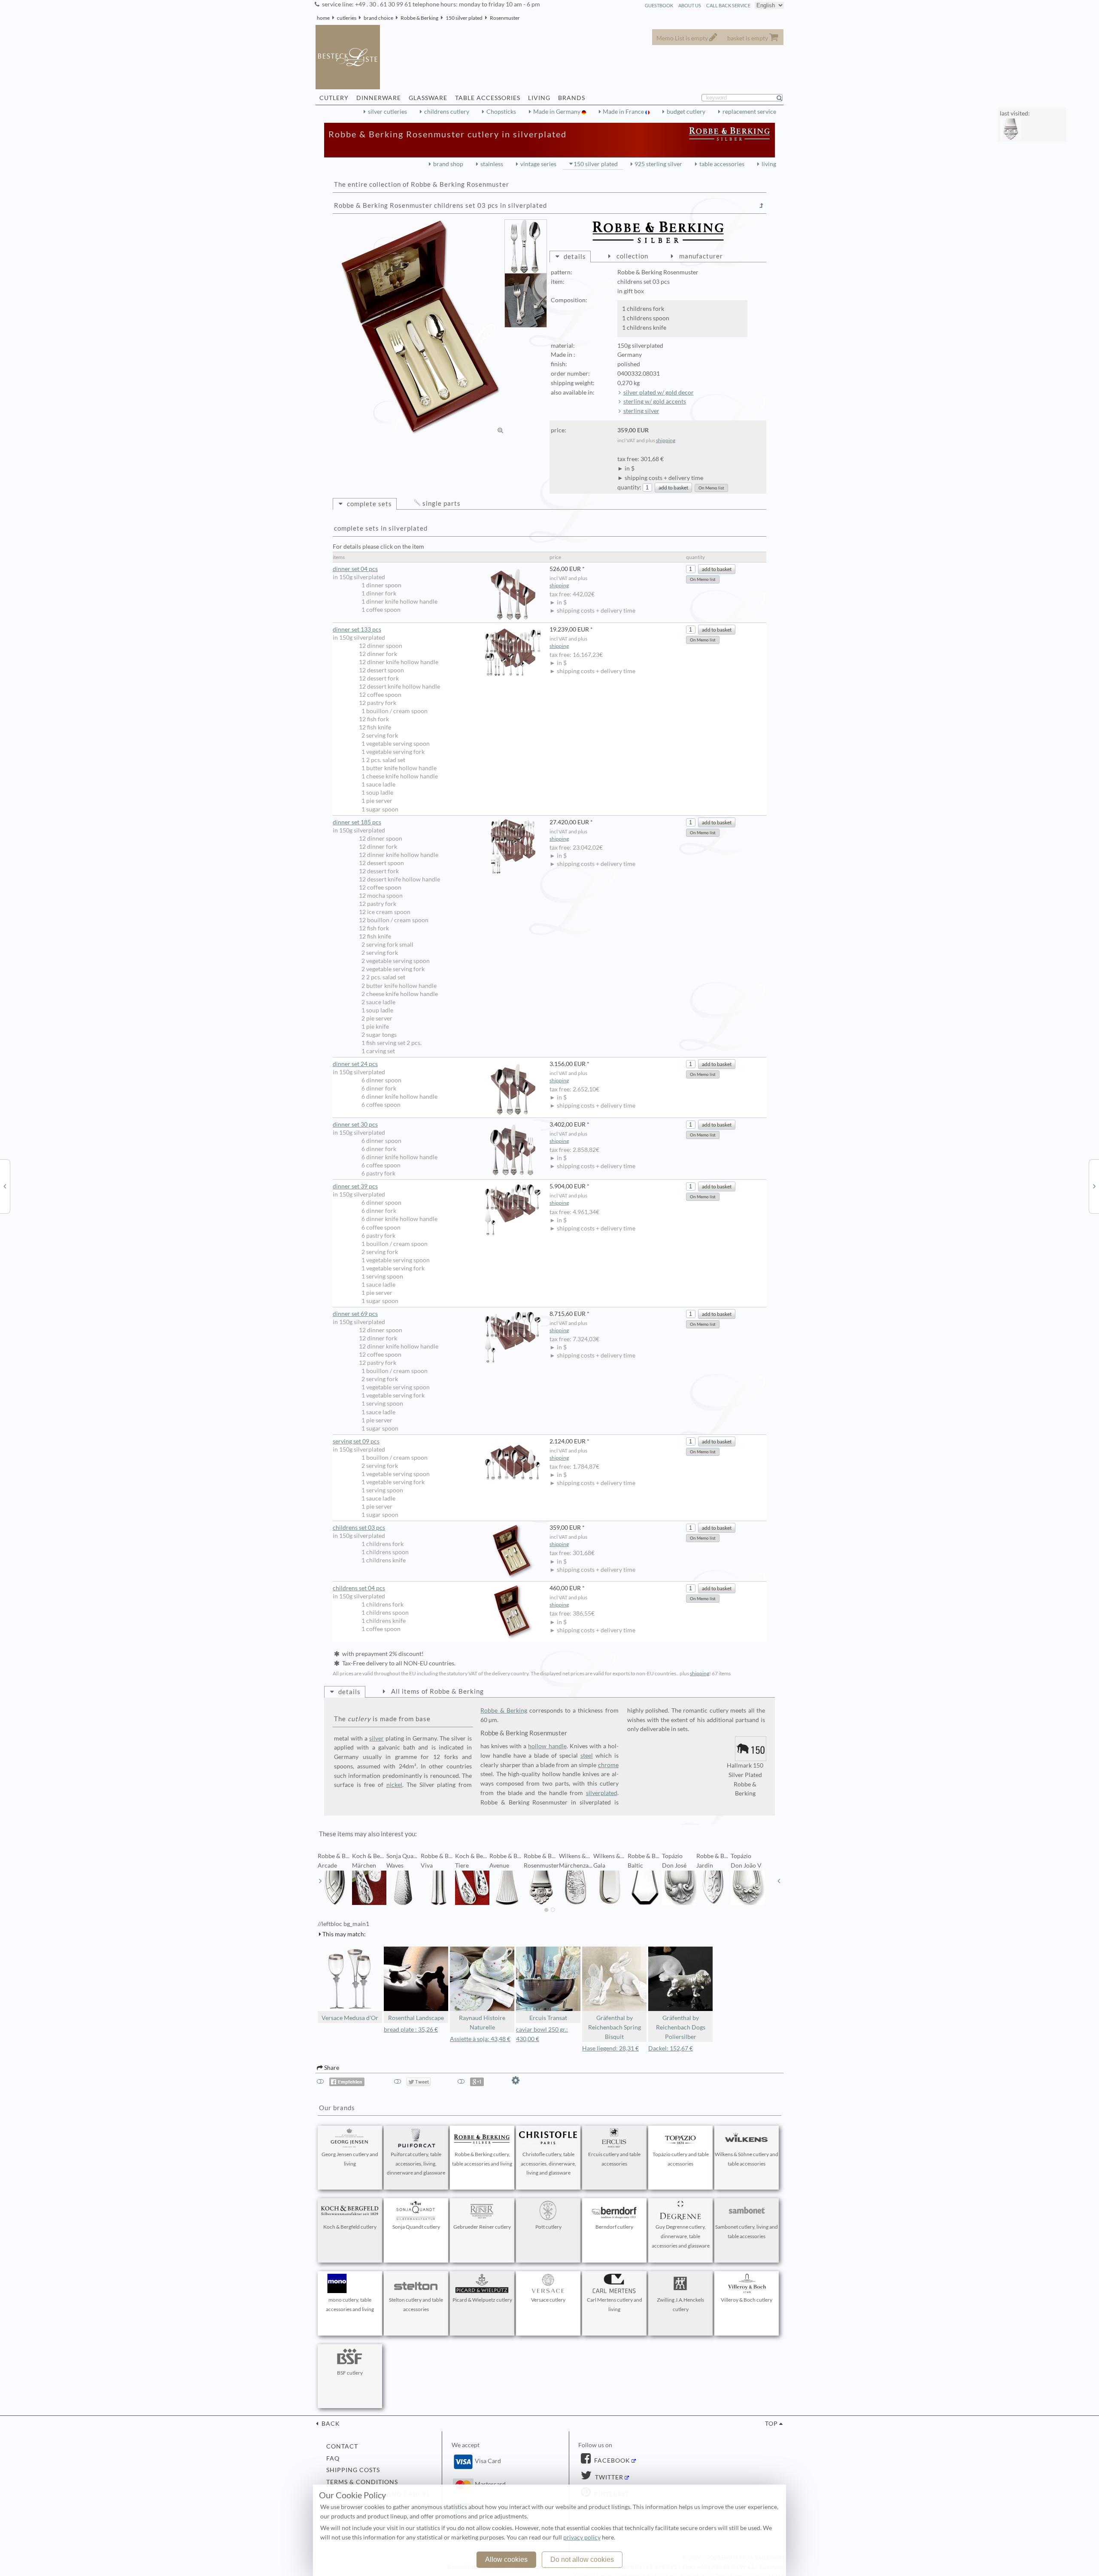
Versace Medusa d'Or (350, 2018)
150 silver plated (464, 18)
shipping (666, 440)
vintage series (538, 164)
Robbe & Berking (419, 18)
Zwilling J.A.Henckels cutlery (680, 2304)
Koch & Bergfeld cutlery (350, 2227)
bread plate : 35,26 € (411, 2029)
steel (587, 1756)
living (769, 164)
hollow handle (547, 1746)
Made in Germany (557, 112)
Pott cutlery (548, 2227)
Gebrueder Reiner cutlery (482, 2227)
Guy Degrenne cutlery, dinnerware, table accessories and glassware (681, 2236)
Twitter (608, 2477)
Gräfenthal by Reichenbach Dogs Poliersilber (681, 2027)
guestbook (659, 5)
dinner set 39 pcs (355, 1186)
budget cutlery (686, 112)
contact (342, 2446)
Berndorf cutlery (614, 2227)
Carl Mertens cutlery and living (615, 2304)
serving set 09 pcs (356, 1441)
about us (690, 5)
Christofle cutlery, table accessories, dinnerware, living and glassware (548, 2164)
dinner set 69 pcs (355, 1314)
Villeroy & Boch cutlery (747, 2300)
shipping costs (353, 2470)
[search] (783, 98)
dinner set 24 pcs (355, 1064)
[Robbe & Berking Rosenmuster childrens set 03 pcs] (421, 327)
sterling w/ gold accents (655, 401)
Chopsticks (501, 112)
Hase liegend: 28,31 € (610, 2048)
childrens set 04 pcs (359, 1588)
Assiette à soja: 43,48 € (480, 2039)
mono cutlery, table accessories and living (350, 2304)
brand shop (448, 164)
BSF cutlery (350, 2373)
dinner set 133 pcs (357, 629)
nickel (394, 1785)
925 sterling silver (658, 164)
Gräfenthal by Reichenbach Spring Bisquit (615, 2027)
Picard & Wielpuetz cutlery (482, 2300)
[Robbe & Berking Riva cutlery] (5, 1186)
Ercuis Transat (548, 2018)
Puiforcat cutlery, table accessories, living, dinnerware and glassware (416, 2164)
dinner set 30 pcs (355, 1124)
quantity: (629, 487)
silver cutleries (387, 112)
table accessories (722, 164)
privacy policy (582, 2537)
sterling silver (641, 411)
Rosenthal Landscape (416, 2018)
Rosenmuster (505, 18)
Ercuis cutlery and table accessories (614, 2159)
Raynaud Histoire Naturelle (482, 2023)
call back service (728, 5)
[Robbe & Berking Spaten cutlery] (1094, 1186)
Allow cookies (506, 2559)
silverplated (602, 1793)
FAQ (333, 2458)
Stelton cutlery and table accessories (416, 2304)
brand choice (378, 18)
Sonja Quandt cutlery (416, 2227)
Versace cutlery (548, 2300)
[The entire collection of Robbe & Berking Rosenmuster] (762, 206)
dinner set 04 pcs (355, 569)
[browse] (320, 1881)
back (330, 2424)
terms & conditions (362, 2482)
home (323, 18)
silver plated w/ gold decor (659, 392)
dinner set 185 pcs (357, 822)
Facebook (611, 2461)
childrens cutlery (447, 112)
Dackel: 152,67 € (671, 2048)
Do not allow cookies (582, 2559)
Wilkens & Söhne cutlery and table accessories (747, 2159)
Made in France (624, 112)
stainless (492, 164)
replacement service (749, 112)
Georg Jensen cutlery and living (350, 2159)
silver (376, 1738)
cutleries (347, 18)
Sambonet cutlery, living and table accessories (747, 2231)
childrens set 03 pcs (359, 1528)
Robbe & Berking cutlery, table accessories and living (482, 2159)
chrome (608, 1765)
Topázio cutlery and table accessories (681, 2159)
